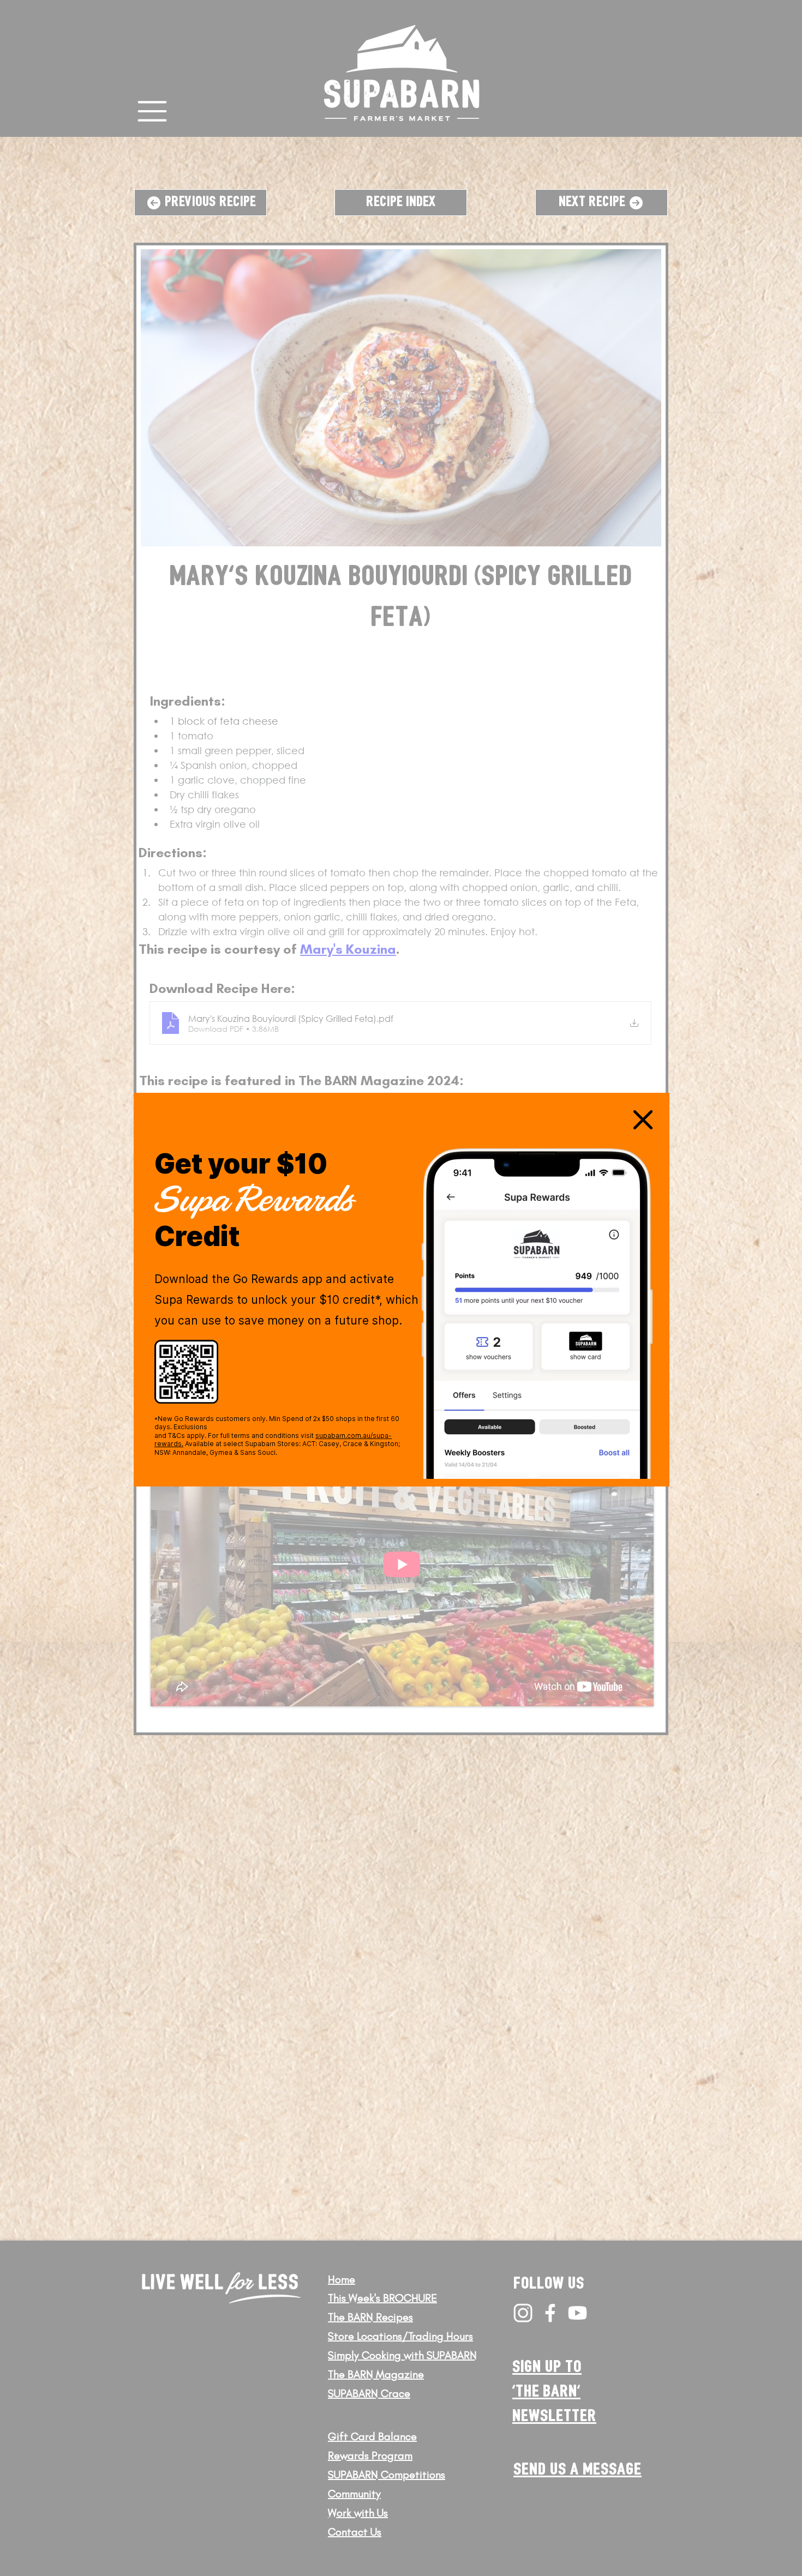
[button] (643, 1120)
